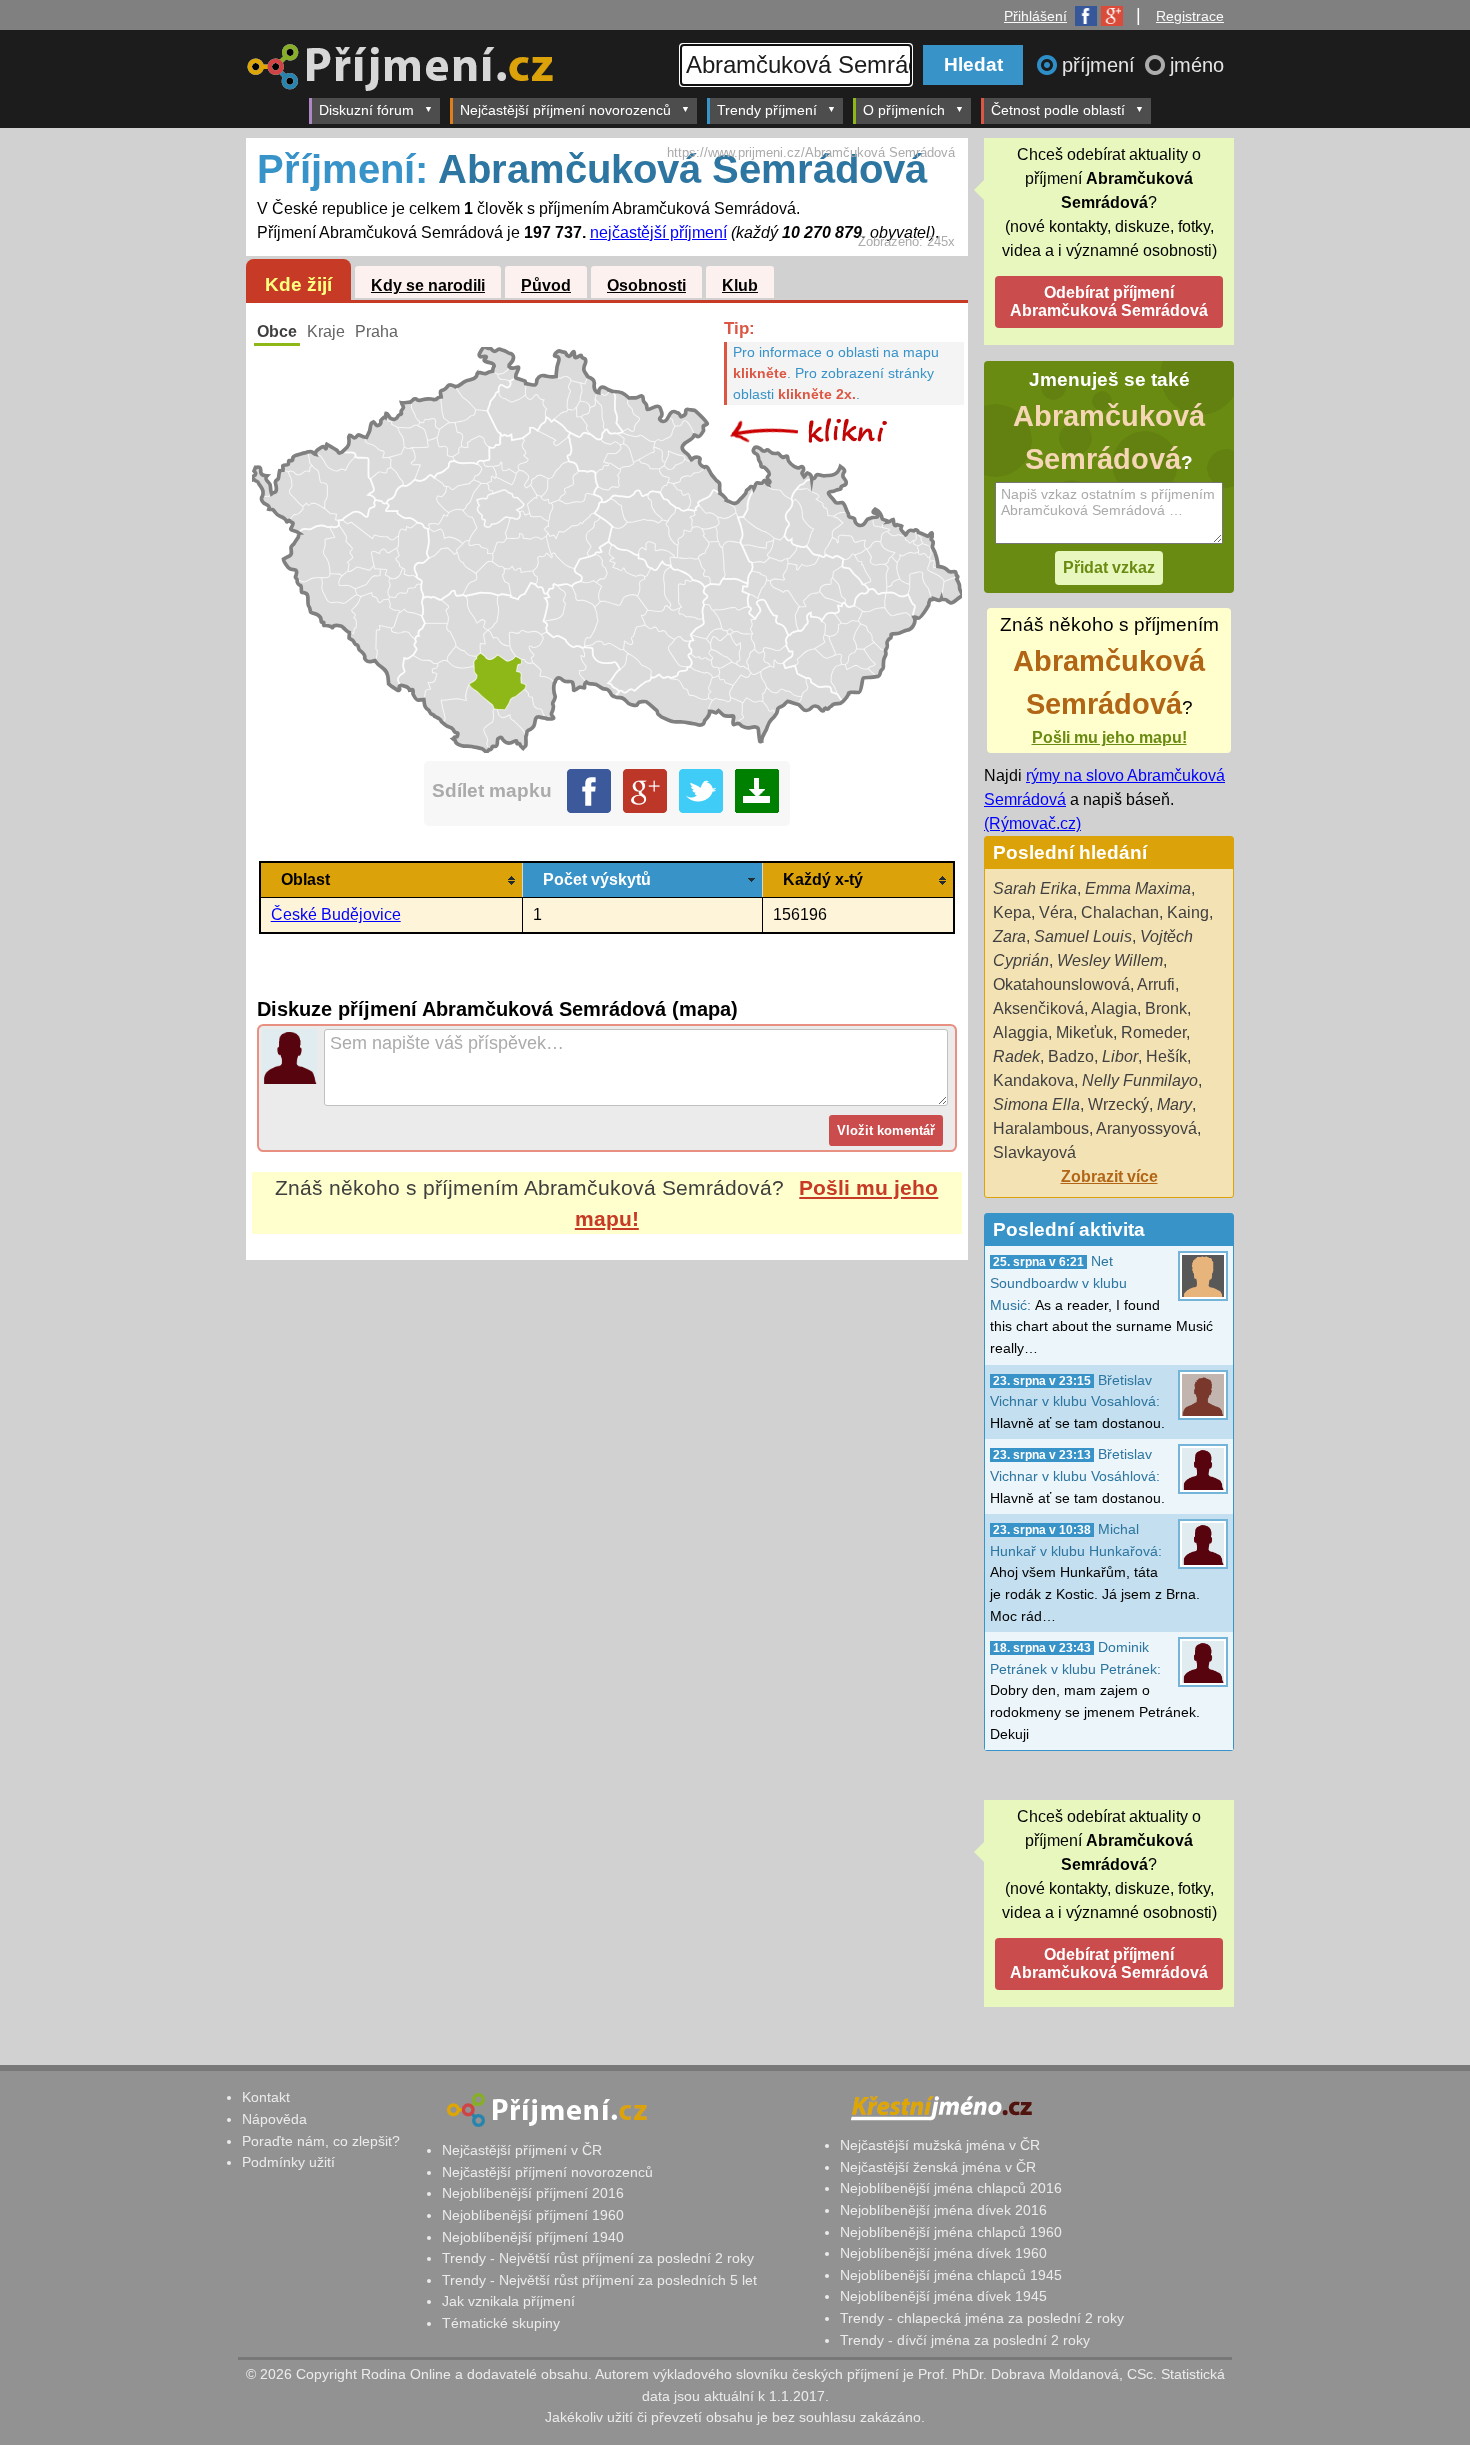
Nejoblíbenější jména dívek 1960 (943, 2253)
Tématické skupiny (501, 2323)
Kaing (1188, 912)
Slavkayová (1034, 1152)
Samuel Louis (1083, 936)
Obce (277, 331)
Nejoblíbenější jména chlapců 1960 (951, 2232)
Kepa (1012, 912)
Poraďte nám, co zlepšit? (321, 2141)
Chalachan (1120, 912)
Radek (1016, 1056)
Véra (1056, 912)
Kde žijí (298, 284)
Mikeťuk (1084, 1032)
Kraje (326, 331)
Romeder (1153, 1032)
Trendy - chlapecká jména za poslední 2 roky (982, 2318)
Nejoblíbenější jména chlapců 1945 (951, 2275)
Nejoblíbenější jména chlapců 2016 (951, 2188)
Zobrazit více (1109, 1176)
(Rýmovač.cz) (1032, 823)
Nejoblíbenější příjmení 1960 (533, 2215)
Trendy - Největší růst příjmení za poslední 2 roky (598, 2258)
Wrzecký (1118, 1104)
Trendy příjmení (767, 110)
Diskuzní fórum (366, 110)
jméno (1197, 65)
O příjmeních (904, 110)
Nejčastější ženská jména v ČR (938, 2167)
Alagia (1114, 1008)
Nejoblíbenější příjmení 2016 (533, 2193)
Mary (1174, 1104)
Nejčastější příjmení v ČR (522, 2150)
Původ (546, 285)
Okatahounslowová (1061, 984)
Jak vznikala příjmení (508, 2301)
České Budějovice (336, 914)
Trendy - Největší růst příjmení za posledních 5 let (599, 2280)
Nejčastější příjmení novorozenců (565, 110)
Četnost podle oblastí (1058, 110)
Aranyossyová (1146, 1128)
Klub (740, 285)
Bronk (1166, 1008)
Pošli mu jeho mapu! (1109, 737)
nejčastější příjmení (658, 232)
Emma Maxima (1138, 888)
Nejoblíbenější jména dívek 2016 (943, 2210)
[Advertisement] (607, 1448)
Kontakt (266, 2097)
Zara (1009, 936)
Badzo (1071, 1056)
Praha (376, 331)
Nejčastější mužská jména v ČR (940, 2145)
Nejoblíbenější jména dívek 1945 (943, 2296)
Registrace (1190, 16)
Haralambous (1041, 1128)
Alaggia (1020, 1032)
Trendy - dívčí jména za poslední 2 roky (965, 2340)
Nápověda (274, 2119)
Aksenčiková (1038, 1008)
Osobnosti (646, 285)
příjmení (1101, 65)
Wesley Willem (1110, 960)
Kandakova (1033, 1080)
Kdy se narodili (428, 285)
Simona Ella (1036, 1104)
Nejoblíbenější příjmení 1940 (533, 2237)
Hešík (1166, 1056)
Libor (1120, 1056)
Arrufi (1156, 984)
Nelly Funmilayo (1140, 1080)
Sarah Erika (1035, 888)
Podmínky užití (288, 2162)
